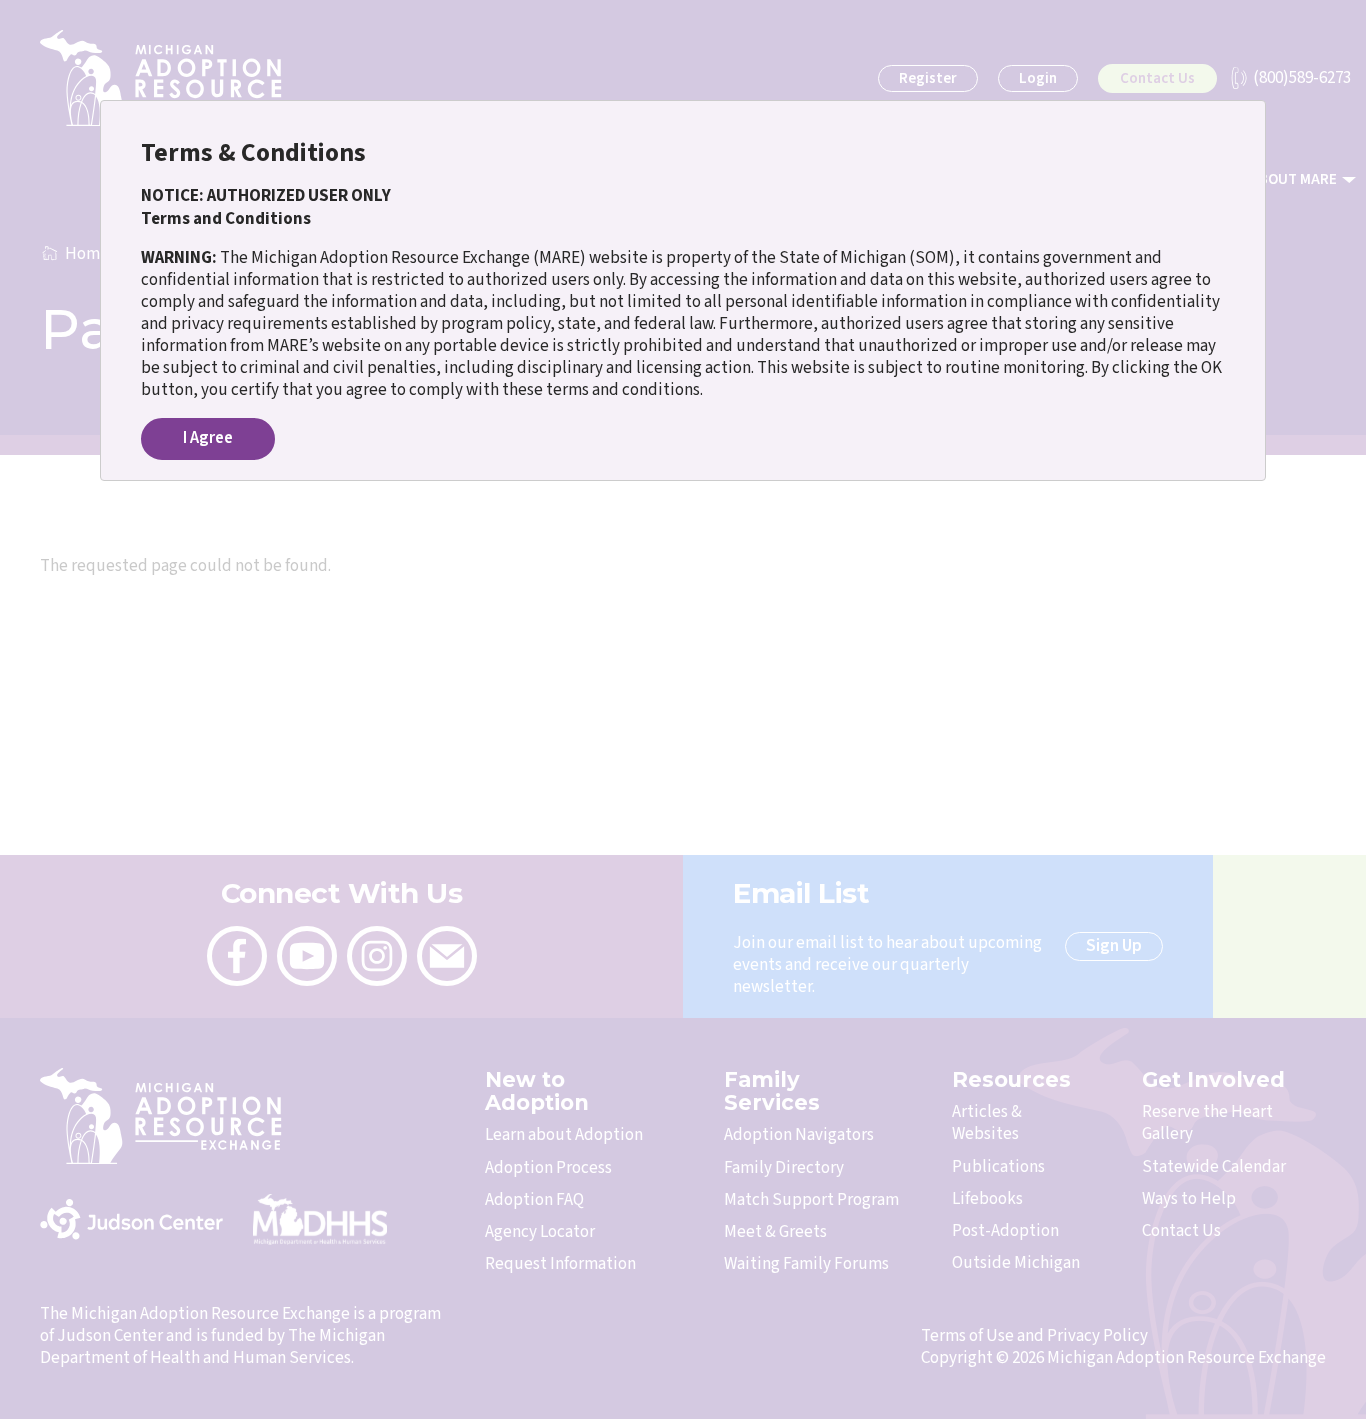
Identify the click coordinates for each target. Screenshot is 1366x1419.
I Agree (208, 438)
